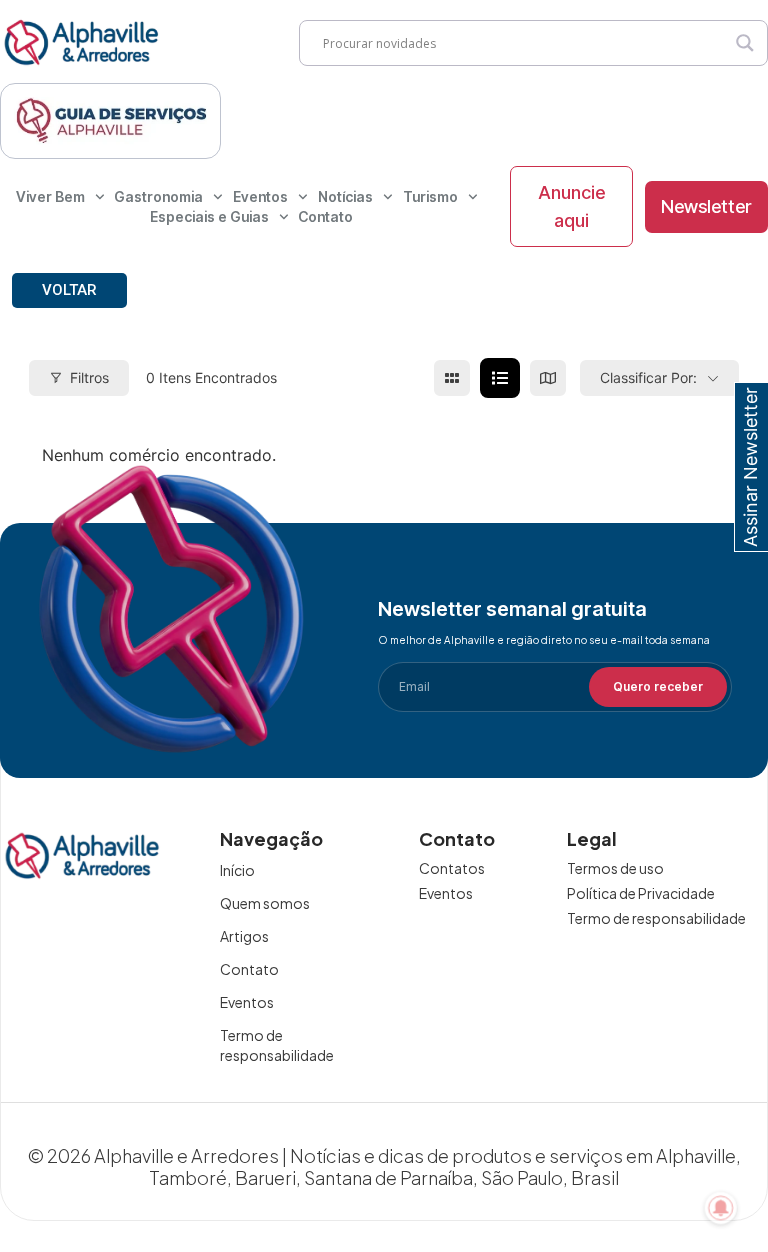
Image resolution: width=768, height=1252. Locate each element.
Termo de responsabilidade (277, 1045)
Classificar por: (648, 377)
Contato (325, 216)
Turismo (430, 196)
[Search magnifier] (745, 43)
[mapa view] (548, 378)
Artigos (244, 936)
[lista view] (500, 378)
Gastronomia (158, 196)
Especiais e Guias (209, 216)
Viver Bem (50, 196)
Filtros (89, 377)
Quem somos (265, 903)
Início (237, 870)
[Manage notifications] (721, 1208)
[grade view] (452, 378)
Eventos (260, 196)
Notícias (345, 196)
